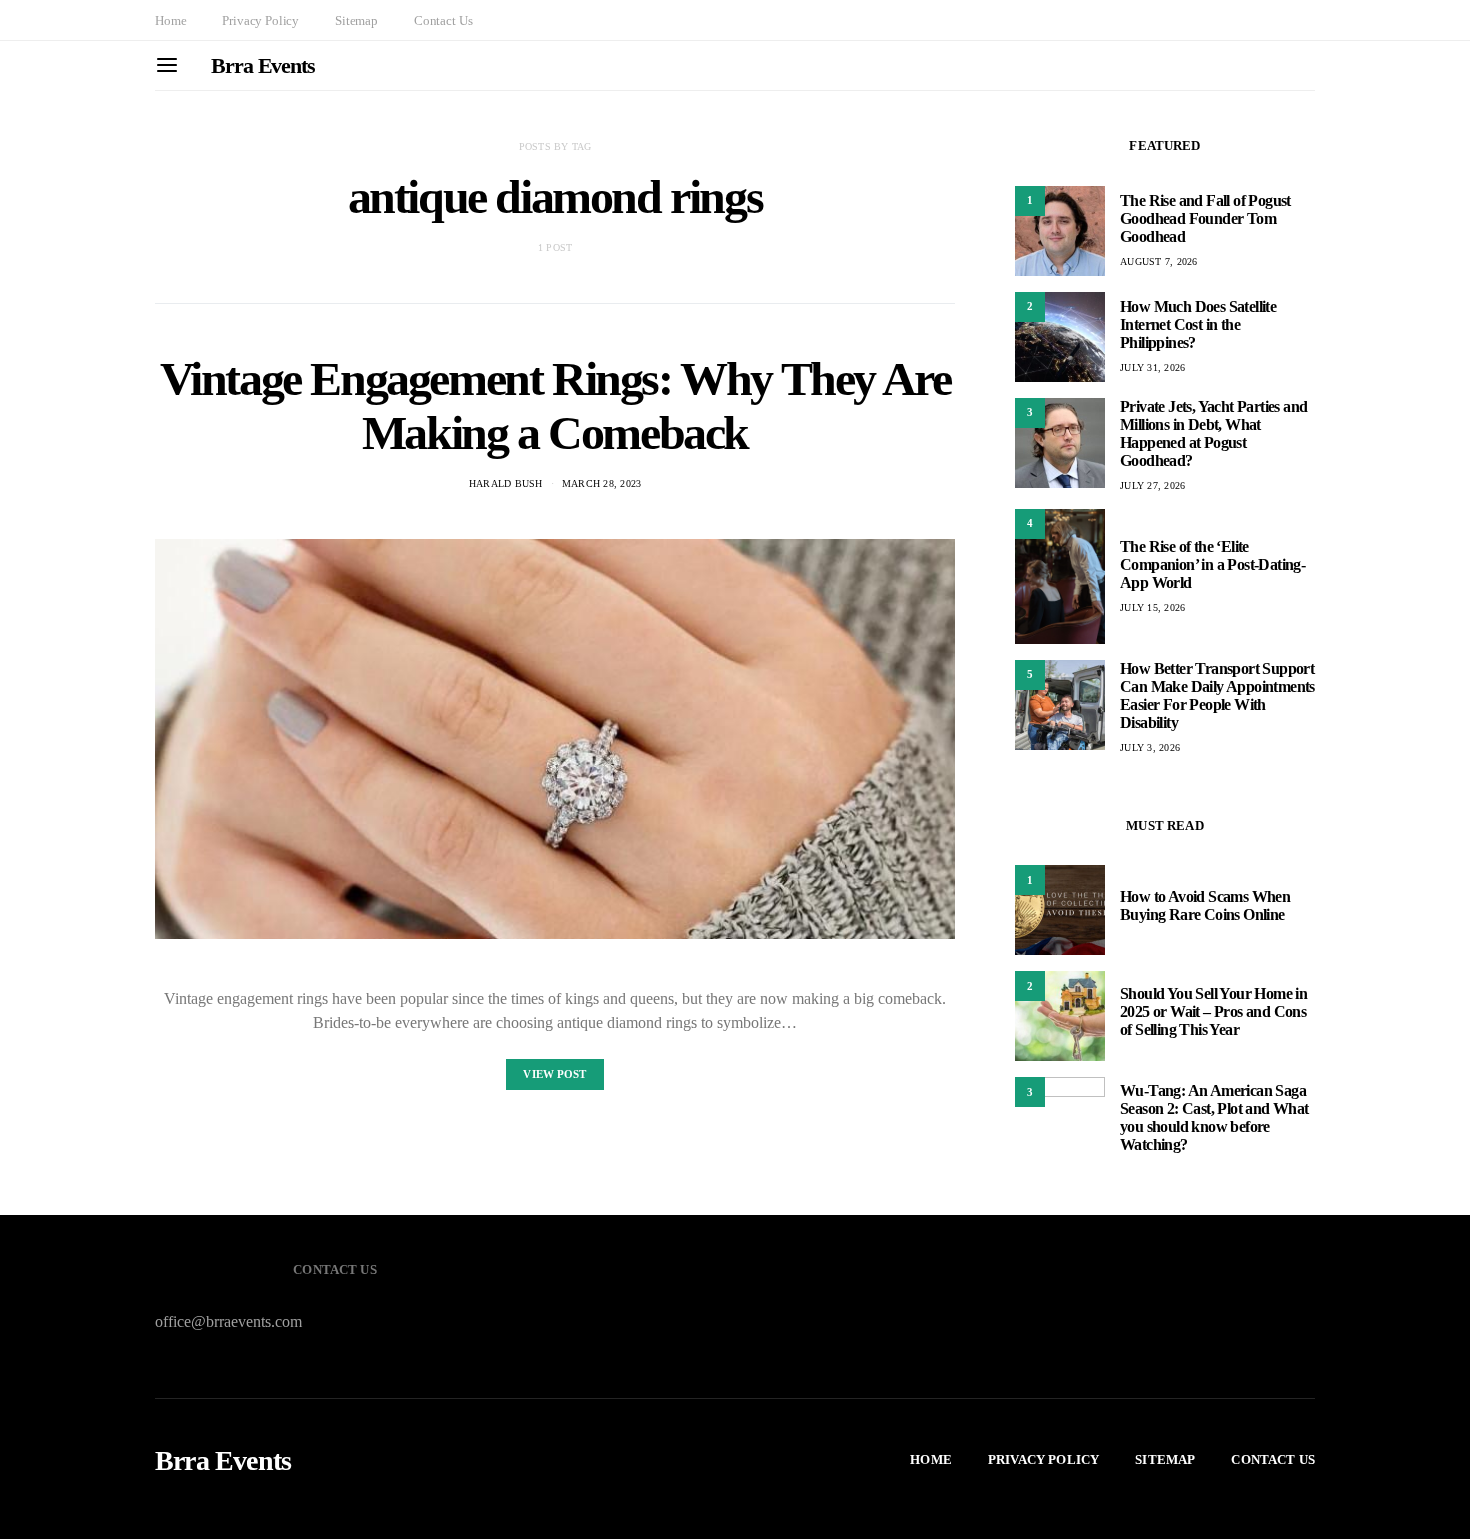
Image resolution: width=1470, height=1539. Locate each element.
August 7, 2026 (1159, 261)
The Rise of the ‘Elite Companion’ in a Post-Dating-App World (1212, 564)
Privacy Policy (260, 20)
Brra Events (263, 65)
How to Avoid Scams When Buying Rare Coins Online (1205, 905)
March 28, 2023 (602, 483)
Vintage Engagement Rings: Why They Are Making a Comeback (555, 405)
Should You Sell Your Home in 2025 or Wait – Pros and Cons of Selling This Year (1213, 1011)
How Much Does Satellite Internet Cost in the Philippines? (1198, 324)
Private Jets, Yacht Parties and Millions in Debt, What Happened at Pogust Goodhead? (1213, 433)
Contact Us (443, 20)
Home (170, 20)
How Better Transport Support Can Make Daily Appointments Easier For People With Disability (1217, 695)
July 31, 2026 (1152, 367)
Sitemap (356, 20)
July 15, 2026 (1152, 607)
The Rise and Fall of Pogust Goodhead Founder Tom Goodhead (1205, 218)
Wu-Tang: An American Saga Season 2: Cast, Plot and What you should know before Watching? (1214, 1117)
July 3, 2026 (1150, 747)
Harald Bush (506, 483)
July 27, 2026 (1152, 485)
